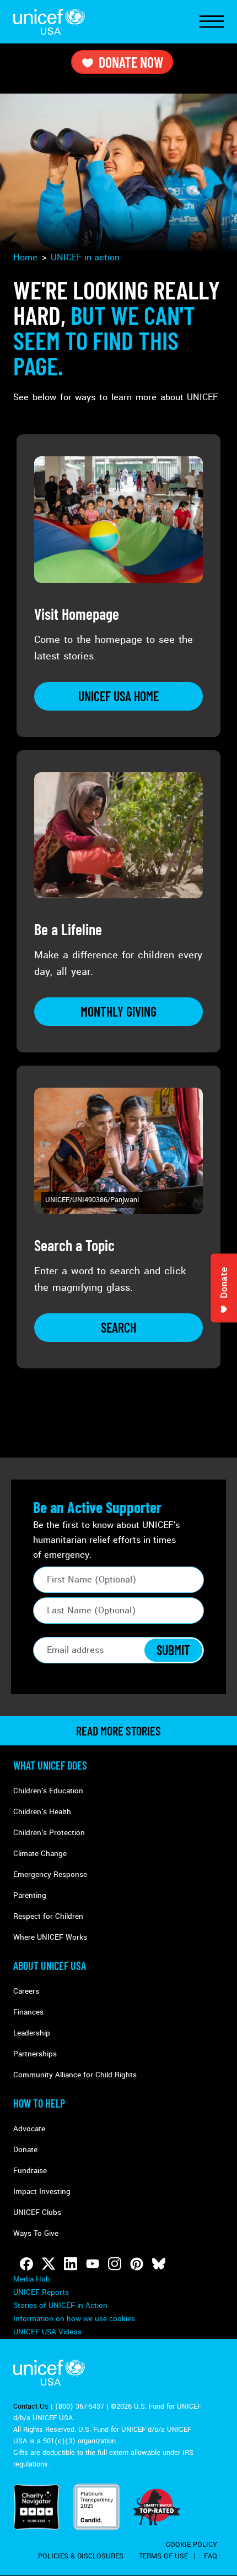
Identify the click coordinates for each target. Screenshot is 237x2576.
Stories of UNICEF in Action (60, 2305)
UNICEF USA (49, 22)
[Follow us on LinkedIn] (71, 2264)
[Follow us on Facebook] (26, 2264)
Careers (26, 1991)
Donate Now (131, 62)
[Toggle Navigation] (212, 22)
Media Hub (32, 2279)
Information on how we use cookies (74, 2319)
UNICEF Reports (41, 2292)
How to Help (39, 2103)
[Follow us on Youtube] (93, 2264)
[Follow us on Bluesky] (159, 2264)
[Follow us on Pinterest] (137, 2264)
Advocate (29, 2129)
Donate (25, 2150)
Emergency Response (50, 1874)
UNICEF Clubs (37, 2212)
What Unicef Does (50, 1765)
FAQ (211, 2556)
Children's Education (48, 1791)
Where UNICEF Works (50, 1937)
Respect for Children (48, 1916)
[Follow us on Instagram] (115, 2264)
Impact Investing (42, 2192)
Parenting (30, 1895)
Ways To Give (36, 2233)
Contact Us (31, 2406)
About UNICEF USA (50, 1966)
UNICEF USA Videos (47, 2332)
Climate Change (40, 1854)
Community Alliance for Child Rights (75, 2075)
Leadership (32, 2033)
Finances (28, 2012)
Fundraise (30, 2171)
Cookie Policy (192, 2545)
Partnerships (35, 2054)
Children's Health (42, 1812)
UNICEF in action (85, 257)
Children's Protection (49, 1833)
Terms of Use (163, 2556)
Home (25, 257)
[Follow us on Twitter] (49, 2264)
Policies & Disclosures (81, 2556)
